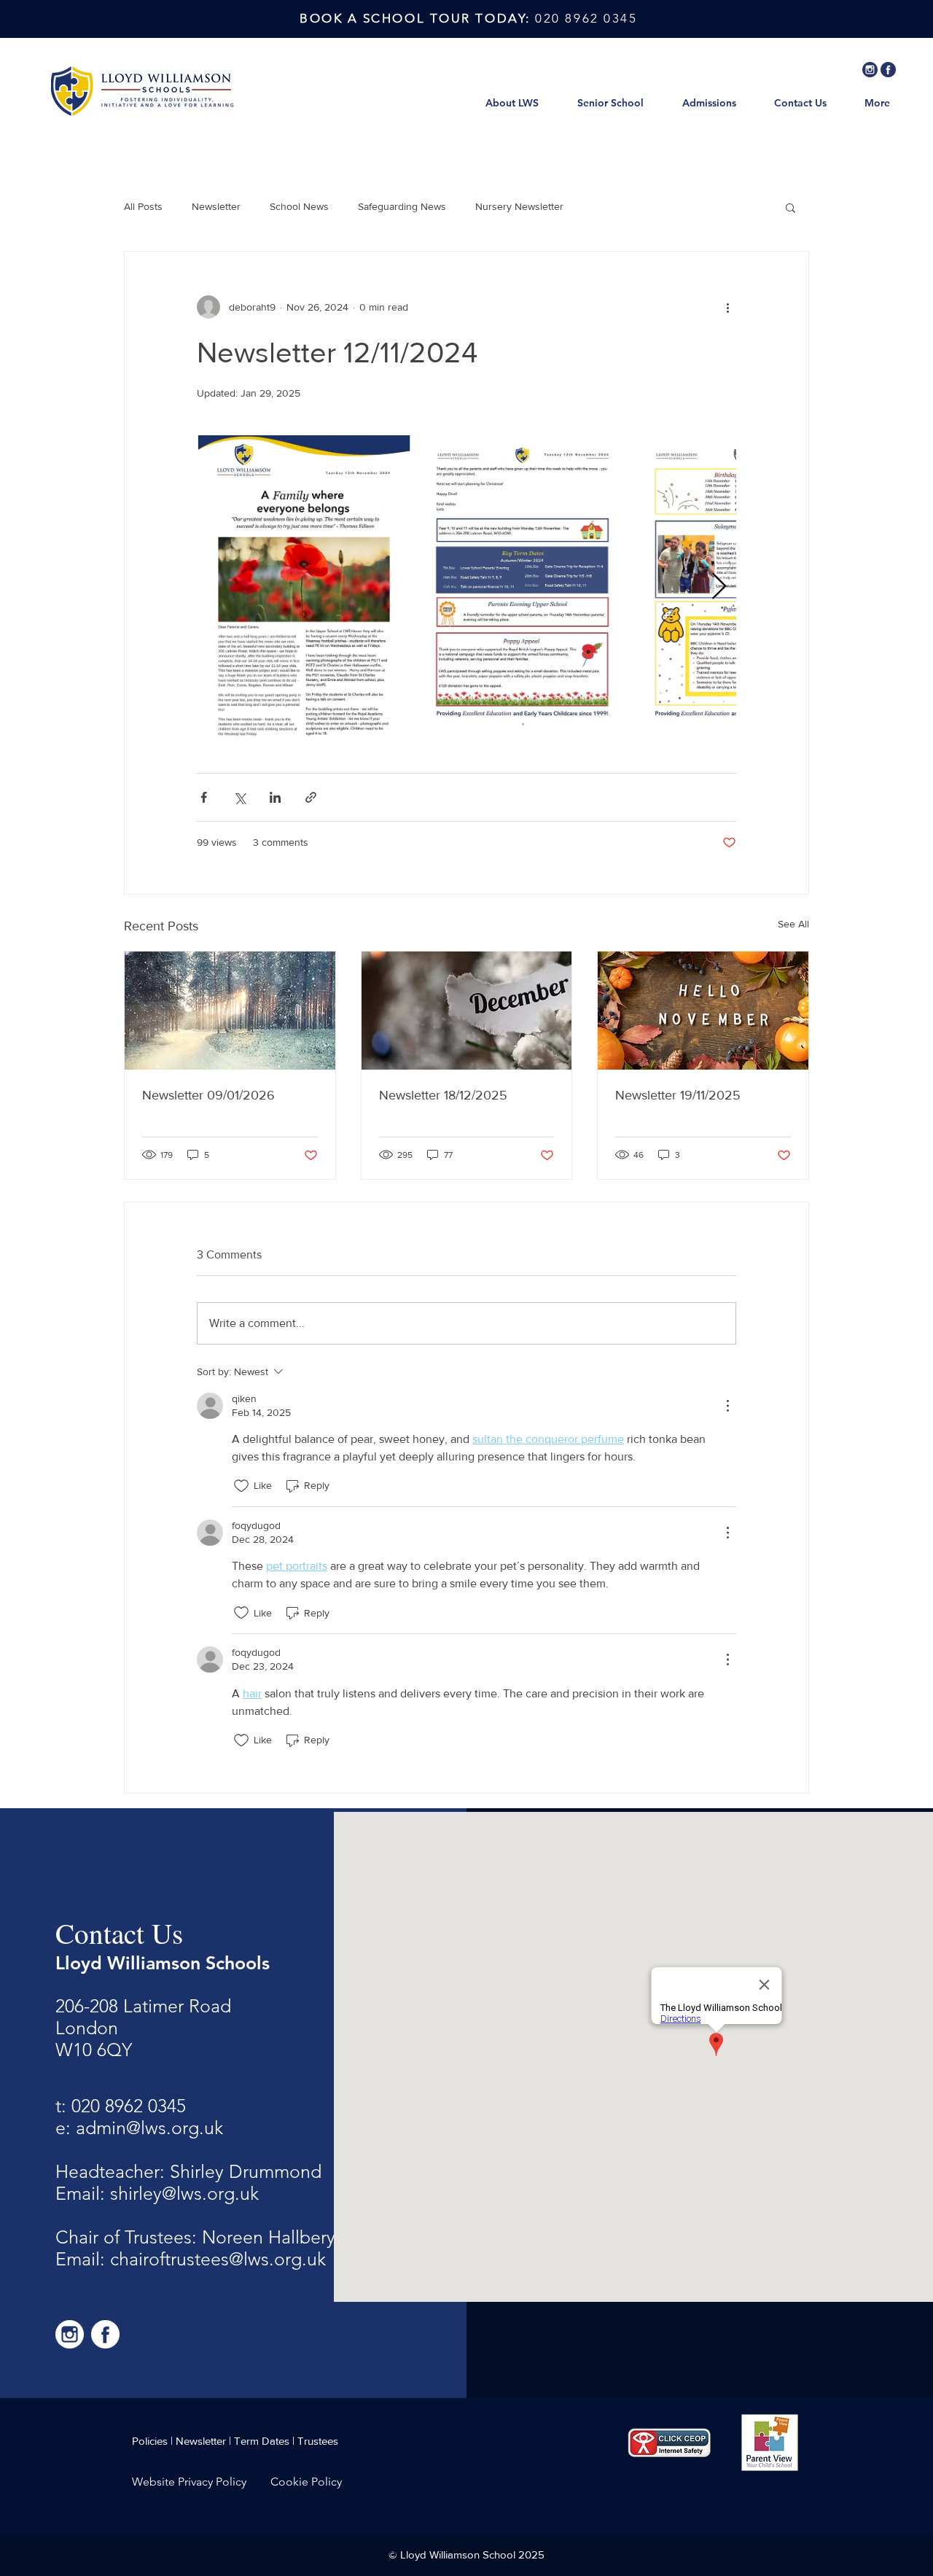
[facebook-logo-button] (888, 70)
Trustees (318, 2441)
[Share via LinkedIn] (275, 797)
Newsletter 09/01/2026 (208, 1095)
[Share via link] (311, 797)
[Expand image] (304, 587)
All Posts (143, 206)
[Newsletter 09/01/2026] (230, 1011)
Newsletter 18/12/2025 (443, 1095)
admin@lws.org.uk (149, 2128)
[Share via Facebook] (204, 797)
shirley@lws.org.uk (184, 2193)
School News (299, 206)
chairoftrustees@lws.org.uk (218, 2259)
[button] (790, 207)
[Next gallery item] (719, 587)
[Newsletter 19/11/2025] (703, 1011)
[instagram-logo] (870, 70)
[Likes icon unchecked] (241, 1486)
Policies (150, 2441)
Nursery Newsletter (519, 206)
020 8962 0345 (129, 2106)
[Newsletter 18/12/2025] (467, 1011)
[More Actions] (727, 1406)
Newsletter (216, 206)
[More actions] (727, 307)
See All (793, 924)
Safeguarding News (402, 206)
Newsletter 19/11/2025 (678, 1095)
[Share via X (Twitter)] (239, 797)
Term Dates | (266, 2441)
